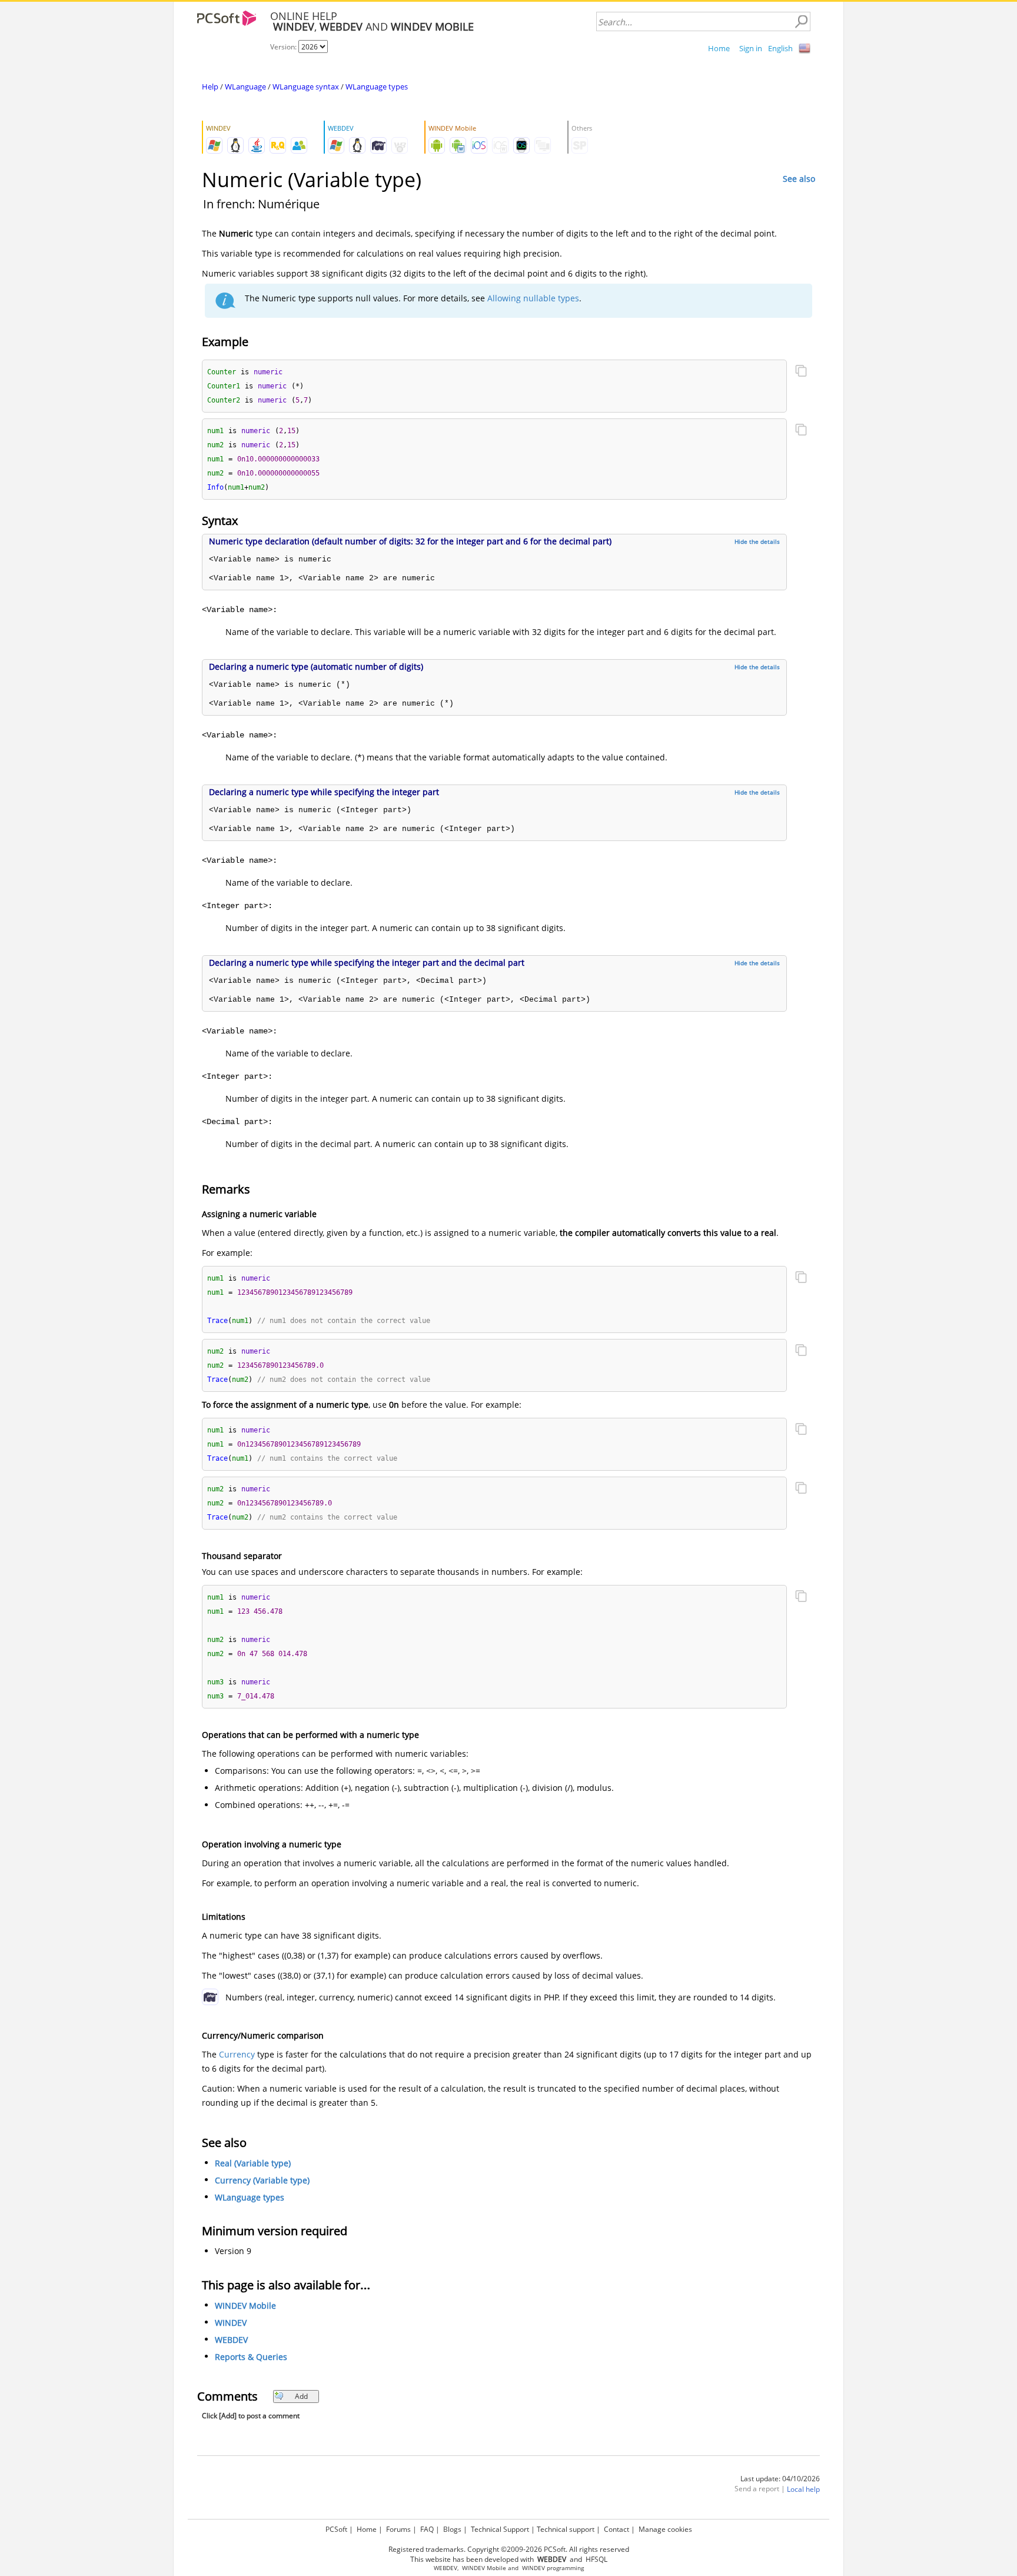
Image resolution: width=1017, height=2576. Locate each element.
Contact (616, 2529)
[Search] (801, 22)
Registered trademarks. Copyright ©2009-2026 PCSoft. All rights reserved (509, 2549)
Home (719, 48)
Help (210, 87)
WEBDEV (231, 2340)
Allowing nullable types (533, 298)
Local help (803, 2489)
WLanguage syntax (306, 87)
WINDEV (231, 2323)
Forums (398, 2529)
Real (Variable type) (253, 2163)
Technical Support (500, 2529)
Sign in (751, 48)
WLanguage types (377, 87)
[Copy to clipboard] (801, 372)
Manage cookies (665, 2529)
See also (799, 179)
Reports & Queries (251, 2357)
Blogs (452, 2529)
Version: (284, 47)
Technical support (566, 2529)
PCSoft (336, 2529)
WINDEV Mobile (245, 2306)
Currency (237, 2054)
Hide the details (757, 541)
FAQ (427, 2529)
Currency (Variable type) (262, 2180)
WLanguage (245, 87)
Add (301, 2396)
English (780, 48)
